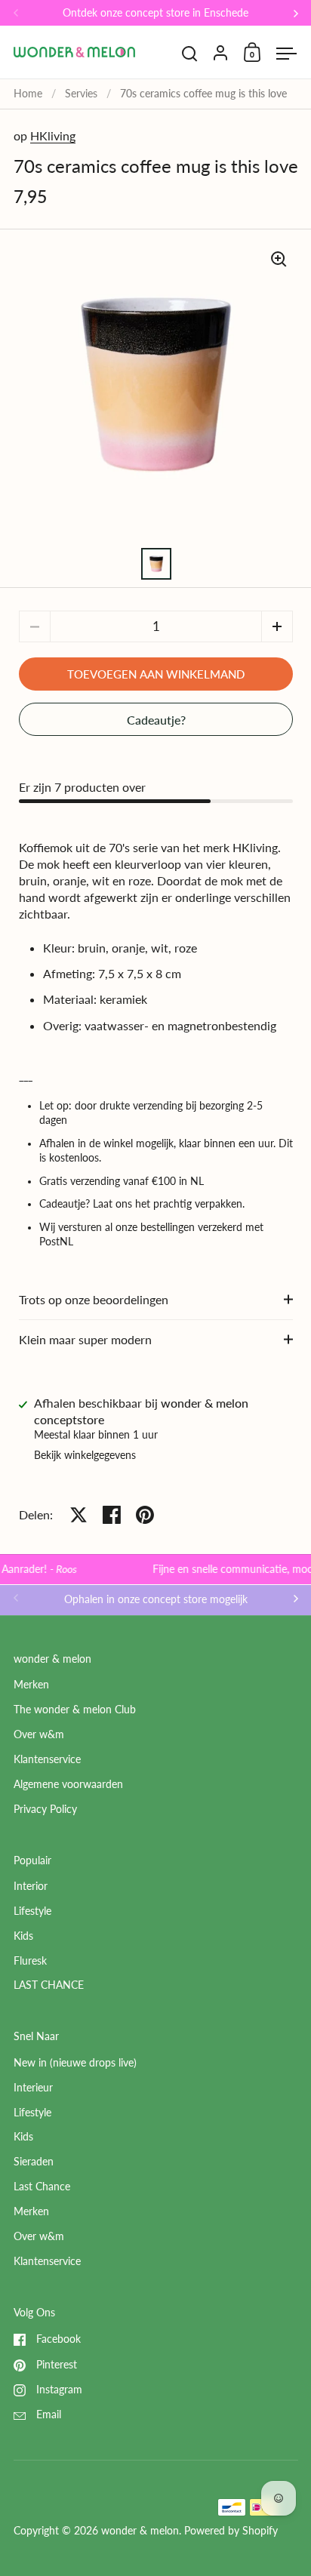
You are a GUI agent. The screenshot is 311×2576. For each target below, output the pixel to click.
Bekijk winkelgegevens (85, 1455)
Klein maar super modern (85, 1339)
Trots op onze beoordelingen (94, 1299)
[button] (277, 626)
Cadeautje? (156, 720)
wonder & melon (140, 2531)
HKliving (53, 135)
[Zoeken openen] (190, 54)
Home (28, 94)
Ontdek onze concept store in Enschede (155, 13)
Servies (81, 94)
